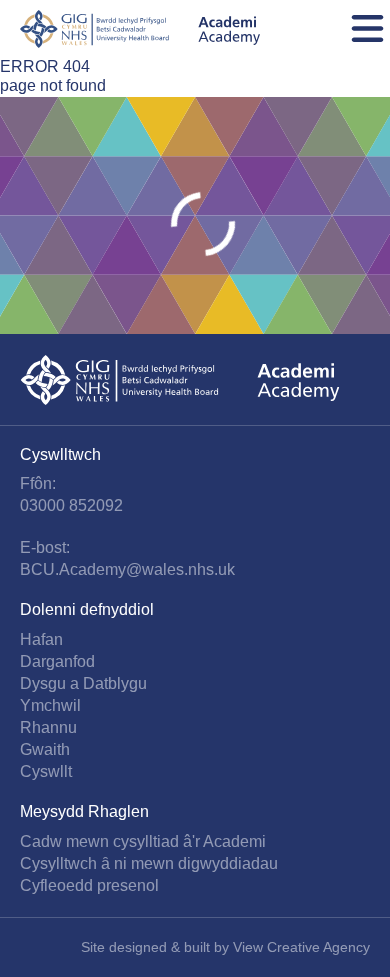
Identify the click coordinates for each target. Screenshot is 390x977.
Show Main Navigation (367, 29)
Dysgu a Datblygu (83, 683)
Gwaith (45, 749)
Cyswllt (46, 771)
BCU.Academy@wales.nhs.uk (127, 569)
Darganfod (57, 661)
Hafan (41, 639)
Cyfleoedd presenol (89, 885)
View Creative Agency (301, 947)
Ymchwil (50, 705)
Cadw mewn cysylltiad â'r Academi (143, 841)
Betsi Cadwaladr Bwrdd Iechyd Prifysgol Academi (140, 29)
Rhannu (48, 727)
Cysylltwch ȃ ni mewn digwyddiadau (149, 863)
